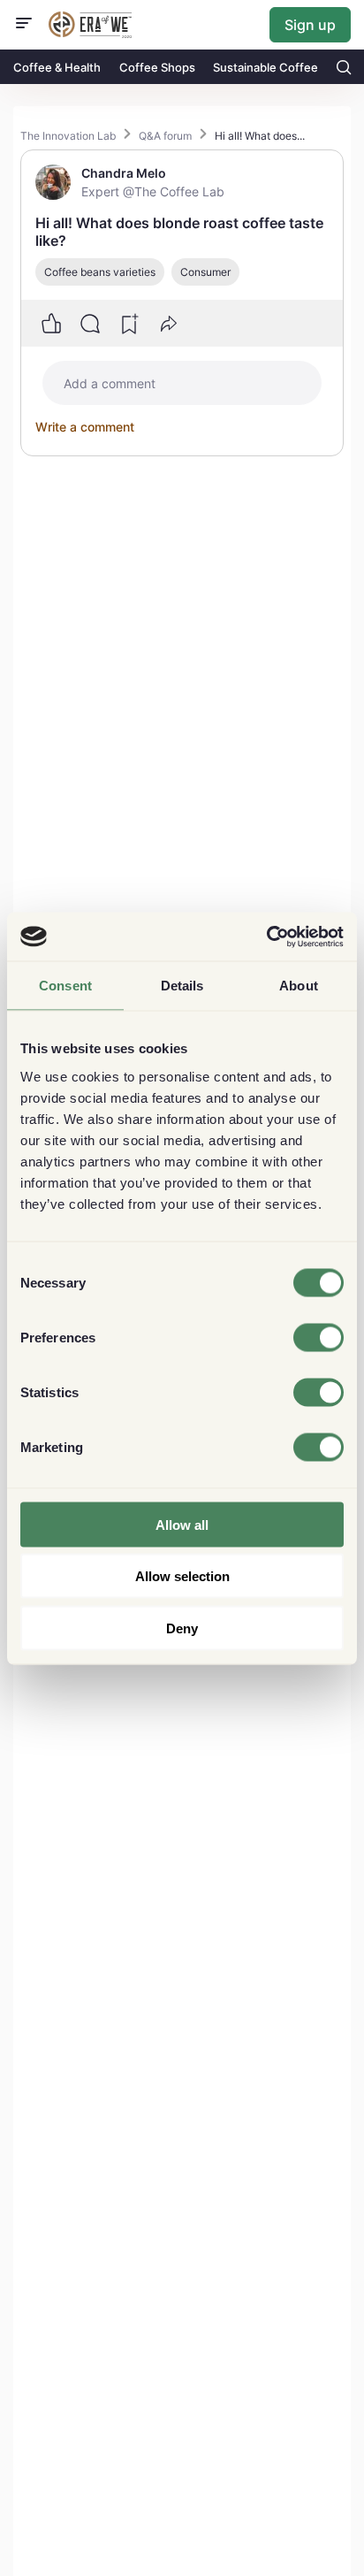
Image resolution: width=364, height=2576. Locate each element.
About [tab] (299, 986)
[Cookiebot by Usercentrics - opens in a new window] (266, 936)
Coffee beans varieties (100, 272)
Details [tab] (182, 986)
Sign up (310, 25)
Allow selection (182, 1576)
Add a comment (110, 383)
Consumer (205, 272)
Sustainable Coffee (265, 67)
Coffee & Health (57, 67)
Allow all (182, 1524)
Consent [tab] (65, 986)
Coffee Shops (157, 67)
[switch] (318, 1337)
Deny (182, 1628)
